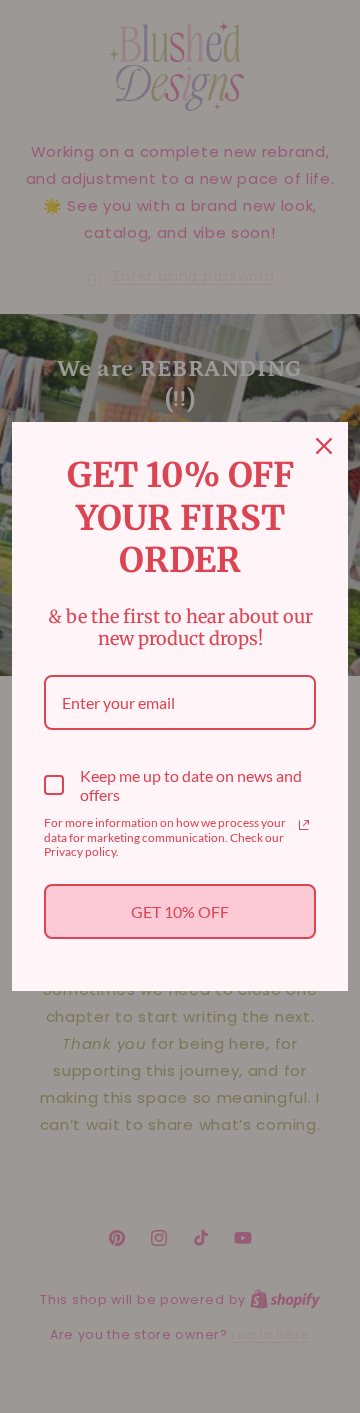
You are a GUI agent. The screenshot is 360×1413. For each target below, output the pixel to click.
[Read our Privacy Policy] (304, 825)
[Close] (324, 446)
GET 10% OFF (180, 911)
